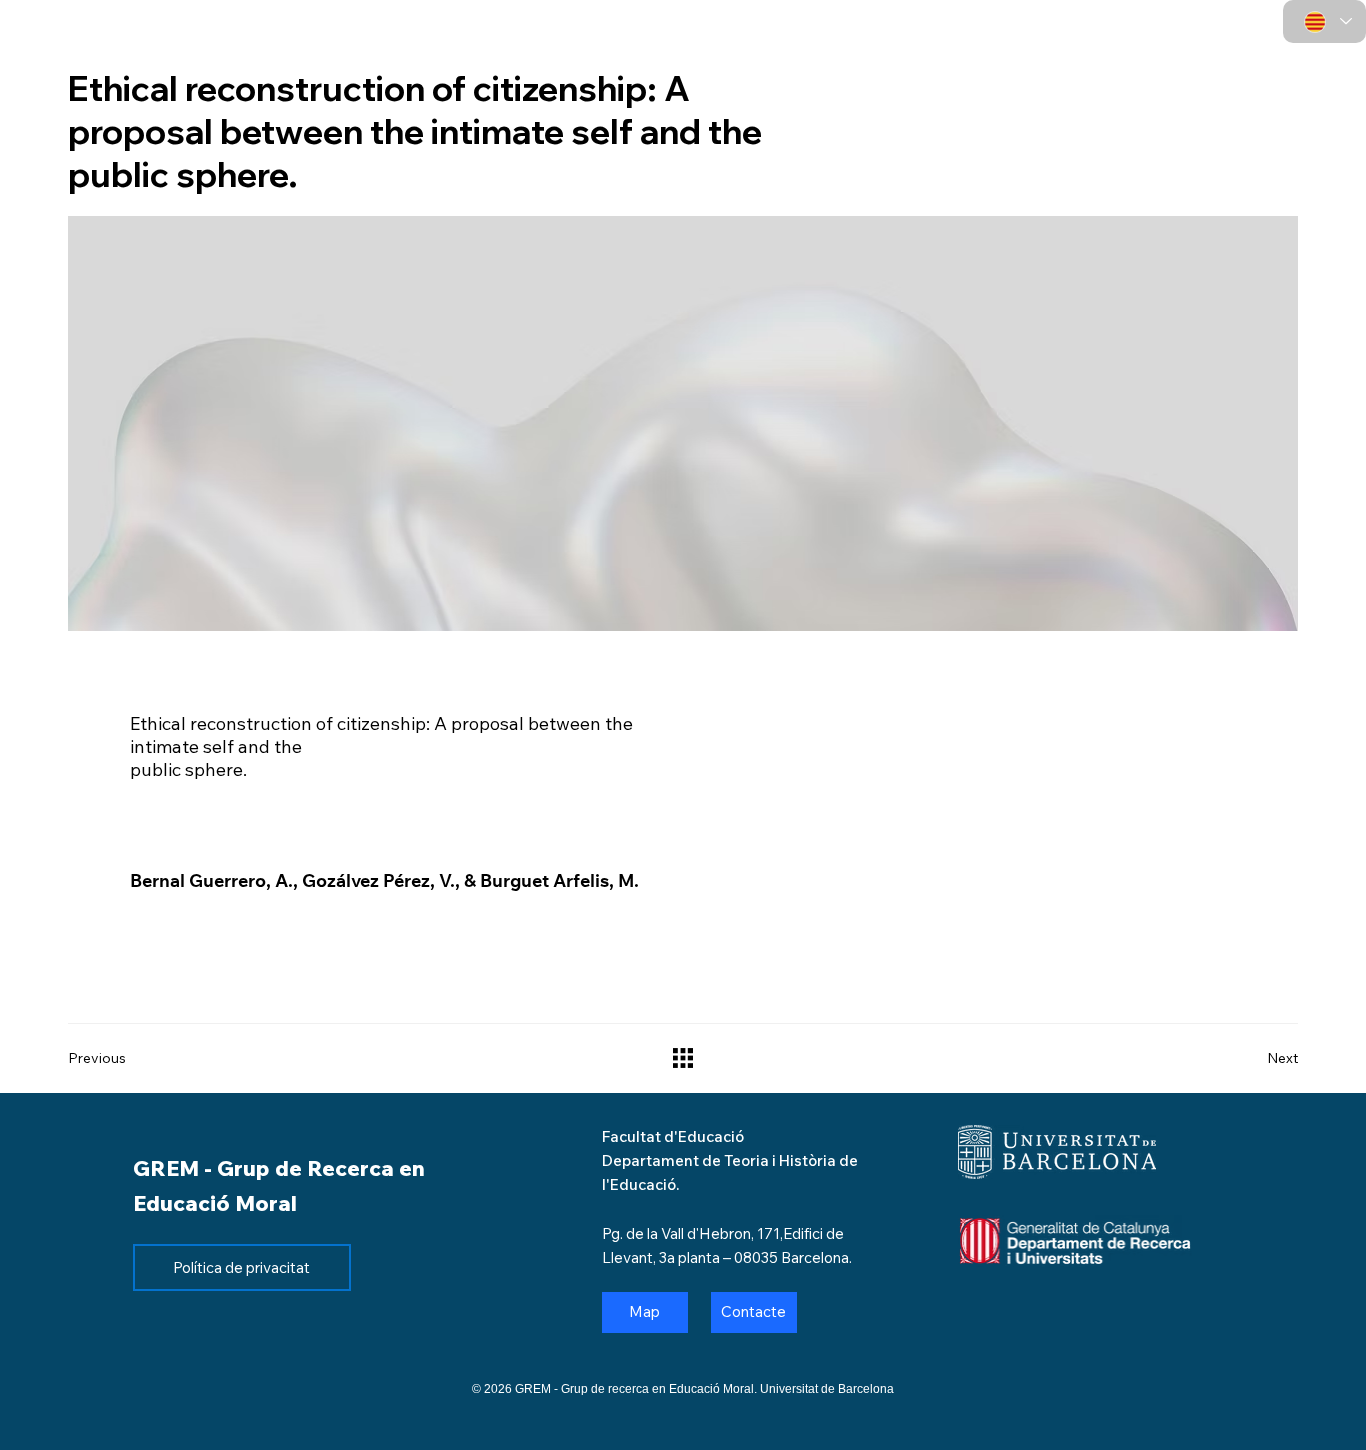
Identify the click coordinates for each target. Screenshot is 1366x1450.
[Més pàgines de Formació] (1056, 49)
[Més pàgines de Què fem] (836, 49)
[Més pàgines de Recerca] (941, 49)
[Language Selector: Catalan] (1324, 21)
